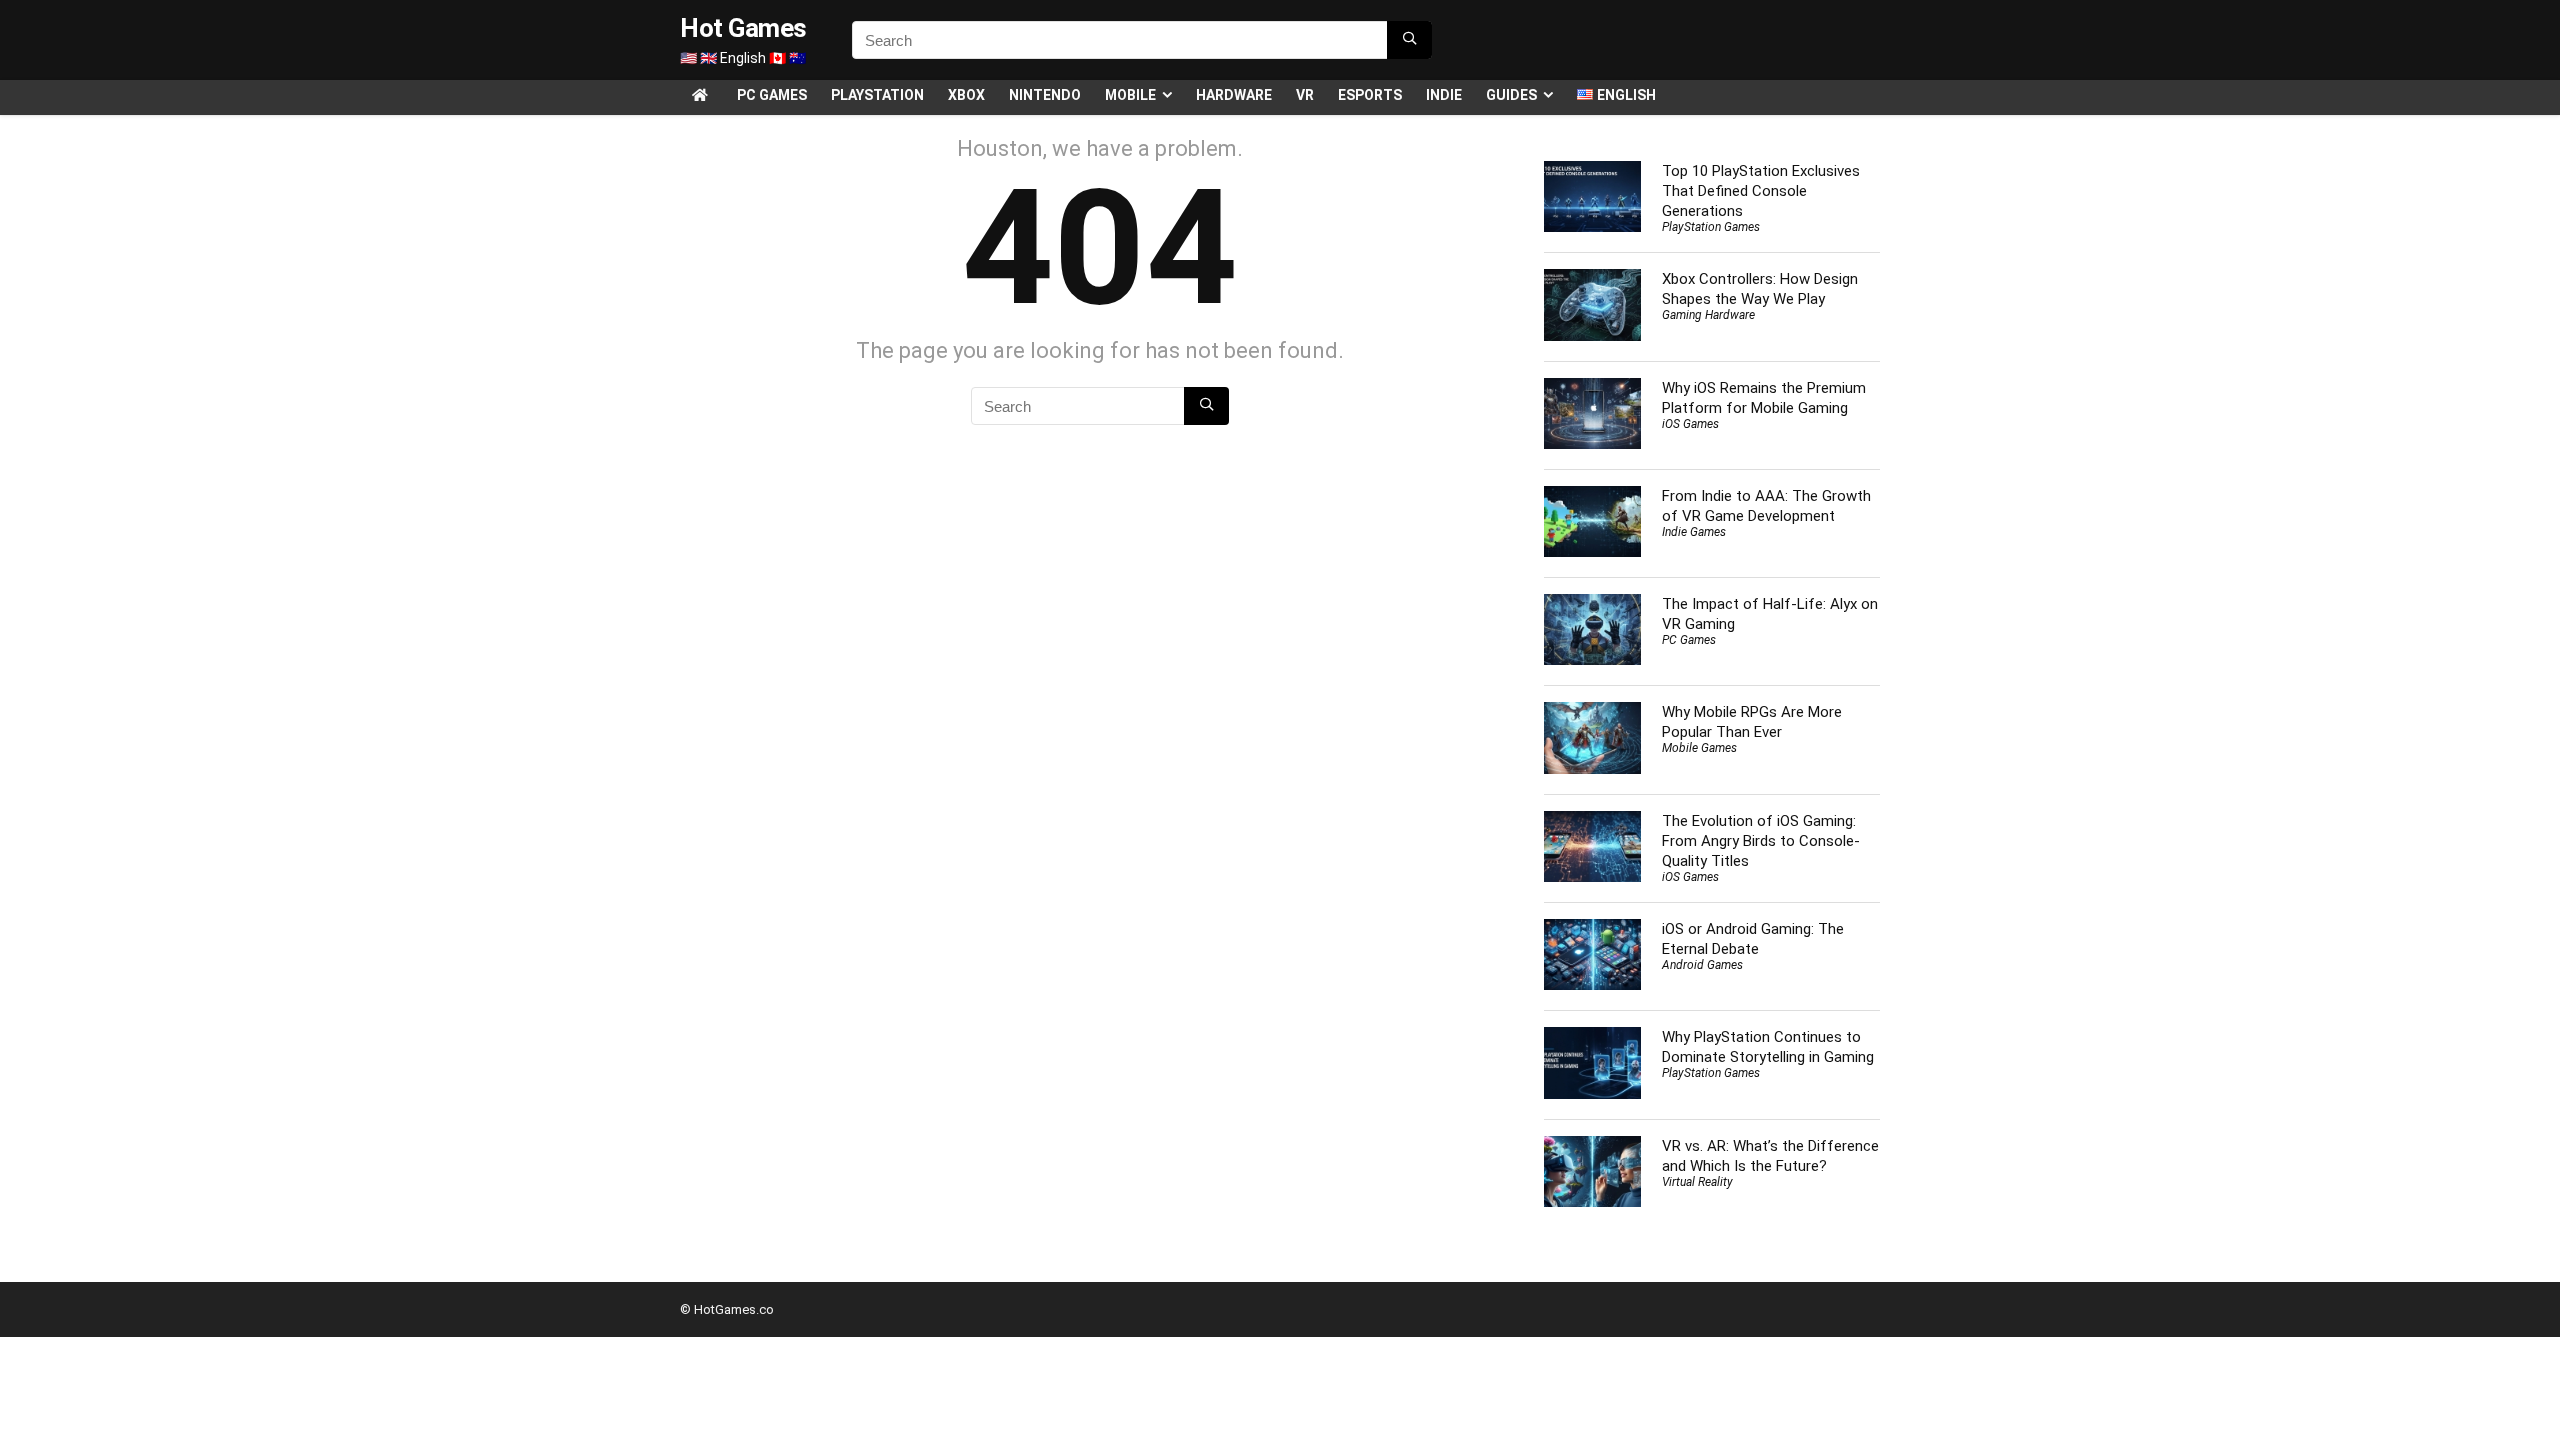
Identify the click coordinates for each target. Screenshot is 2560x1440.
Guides (1511, 95)
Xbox (966, 95)
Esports (1370, 95)
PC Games (772, 95)
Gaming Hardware (1708, 315)
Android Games (1702, 965)
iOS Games (1690, 424)
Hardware (1234, 95)
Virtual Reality (1697, 1182)
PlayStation (877, 95)
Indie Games (1694, 532)
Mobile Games (1699, 748)
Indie (1444, 95)
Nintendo (1045, 95)
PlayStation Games (1711, 227)
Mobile (1130, 95)
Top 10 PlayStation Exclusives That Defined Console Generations (1761, 191)
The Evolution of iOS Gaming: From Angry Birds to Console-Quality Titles (1761, 841)
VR (1305, 95)
